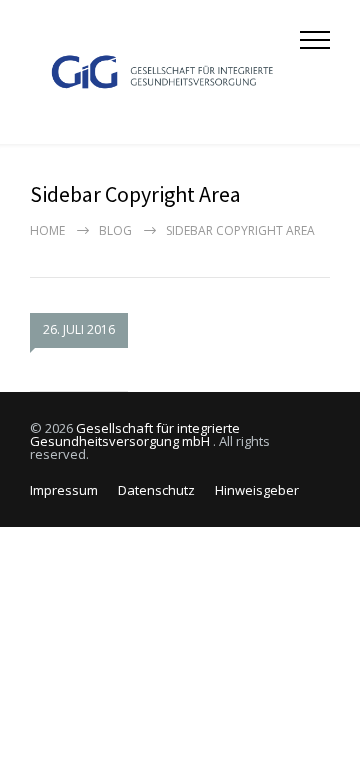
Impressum (64, 490)
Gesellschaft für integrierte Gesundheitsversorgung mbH (135, 434)
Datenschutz (156, 490)
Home (47, 230)
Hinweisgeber (257, 490)
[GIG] (165, 72)
